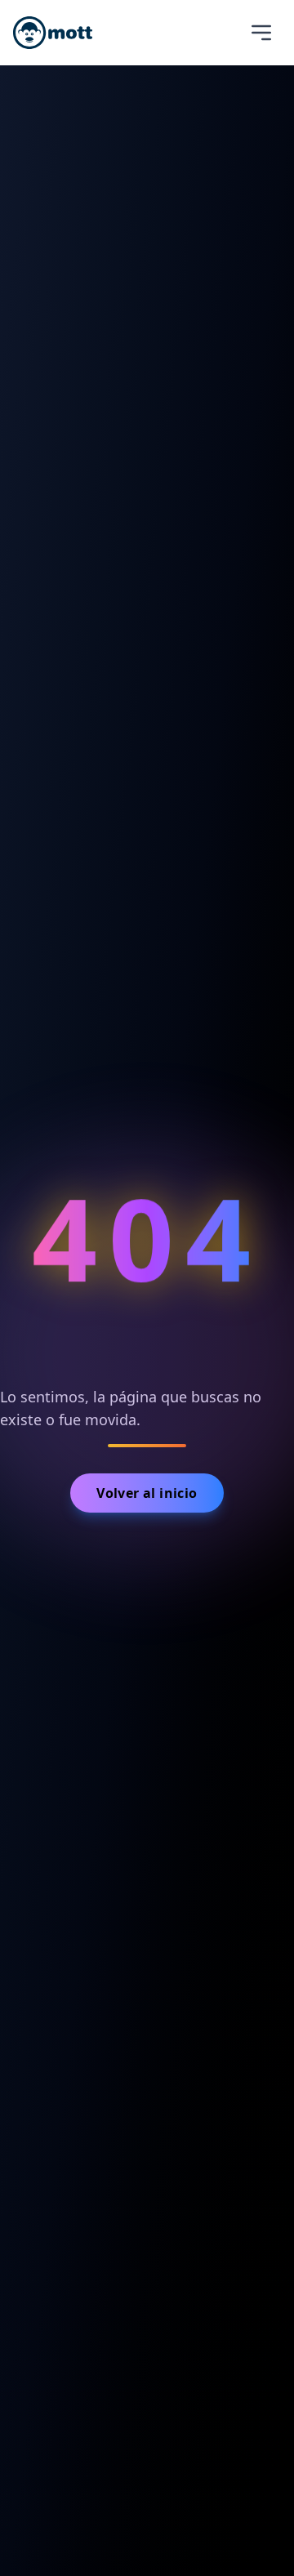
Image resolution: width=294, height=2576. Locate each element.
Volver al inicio (147, 1493)
